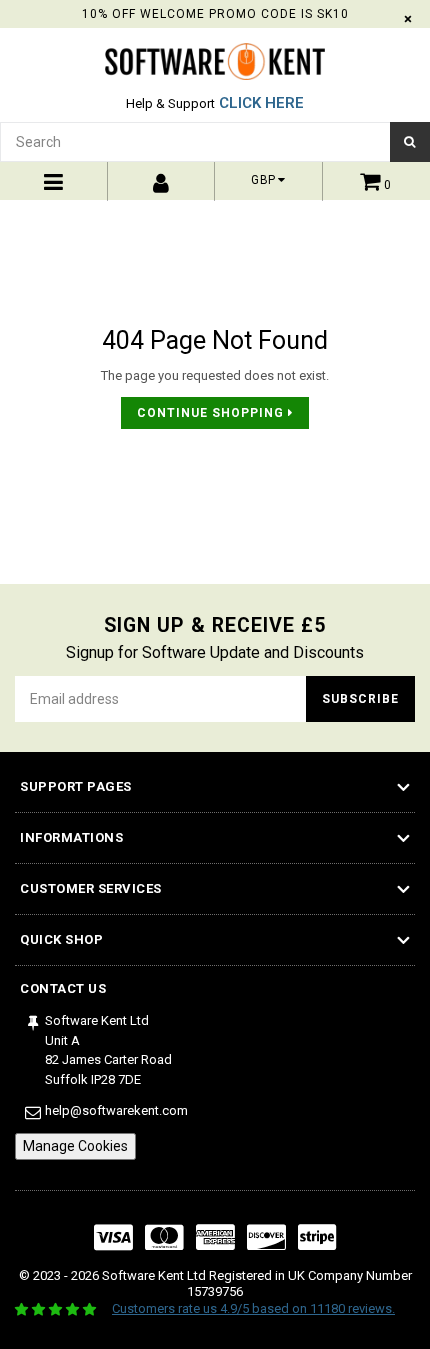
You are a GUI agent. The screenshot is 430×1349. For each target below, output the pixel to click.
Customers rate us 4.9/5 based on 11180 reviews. (253, 1308)
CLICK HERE (261, 103)
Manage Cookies (75, 1146)
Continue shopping (212, 413)
